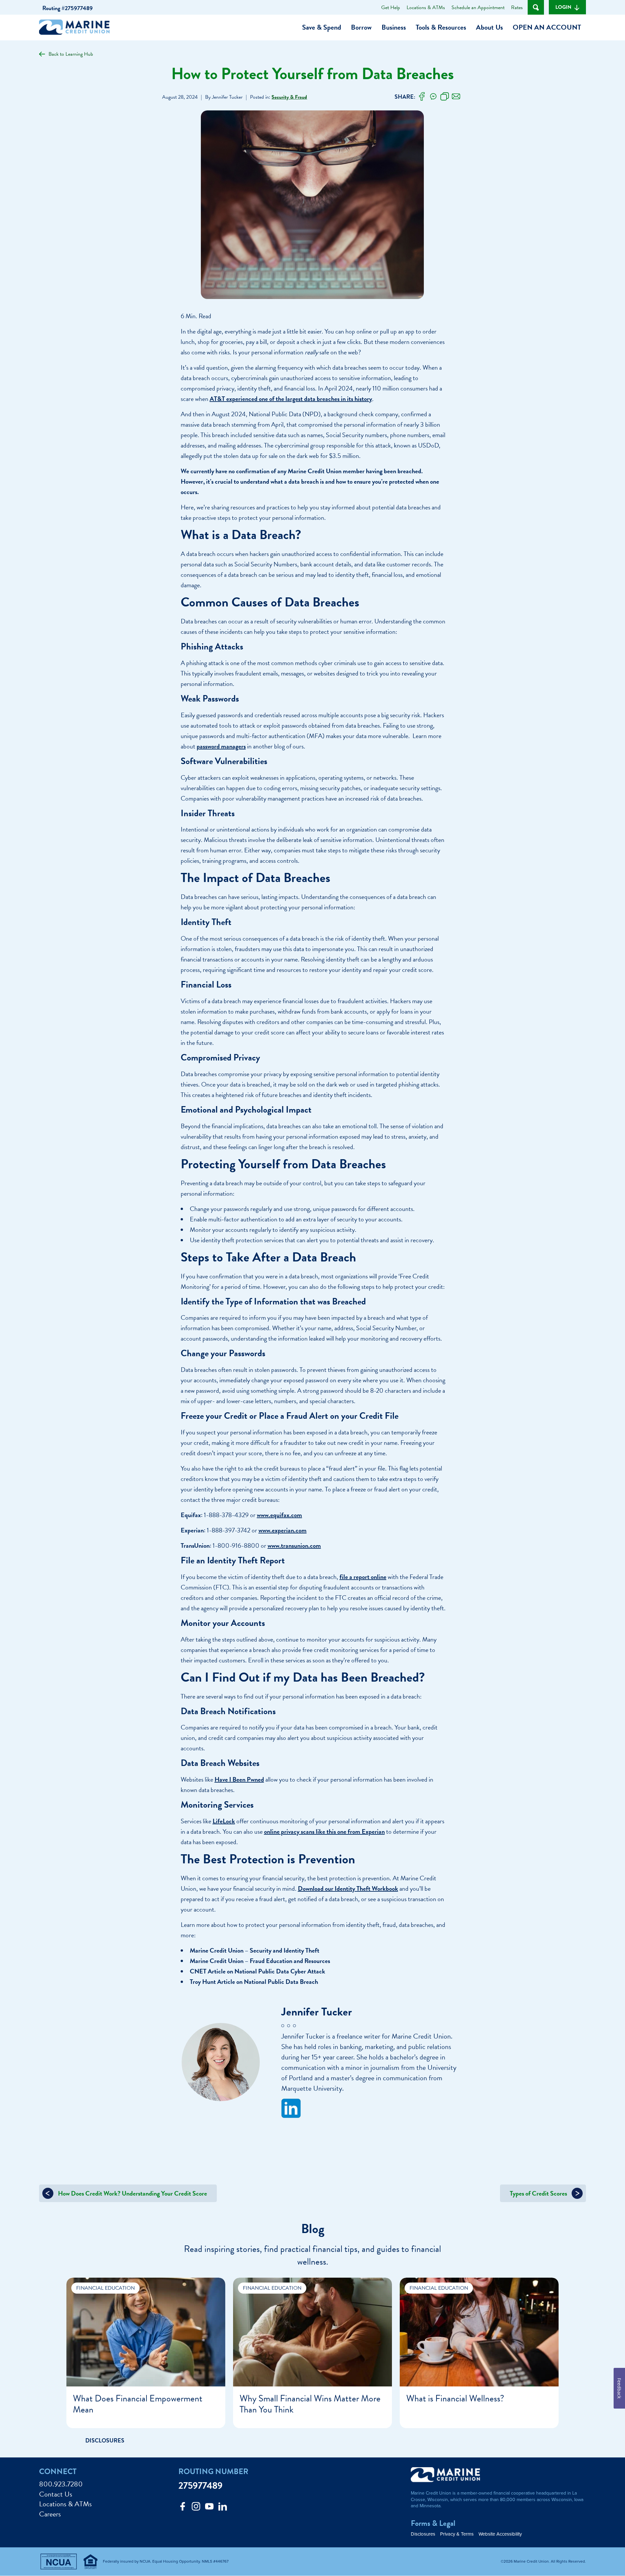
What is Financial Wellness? (455, 2398)
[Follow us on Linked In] (223, 2508)
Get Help (391, 7)
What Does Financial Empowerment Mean (138, 2404)
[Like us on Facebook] (183, 2508)
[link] (422, 97)
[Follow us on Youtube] (209, 2508)
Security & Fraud (289, 97)
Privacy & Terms (457, 2534)
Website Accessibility (500, 2534)
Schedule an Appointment (478, 7)
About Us (489, 27)
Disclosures (423, 2534)
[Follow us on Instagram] (196, 2508)
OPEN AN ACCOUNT (547, 27)
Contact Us (56, 2494)
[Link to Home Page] (77, 28)
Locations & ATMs (426, 7)
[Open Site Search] (536, 7)
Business (394, 27)
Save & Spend (322, 27)
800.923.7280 (61, 2484)
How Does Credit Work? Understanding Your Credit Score (132, 2193)
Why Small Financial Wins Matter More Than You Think (310, 2404)
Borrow (361, 27)
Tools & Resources (441, 27)
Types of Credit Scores (539, 2193)
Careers (50, 2514)
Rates (517, 7)
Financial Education (105, 2288)
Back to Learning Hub (71, 54)
